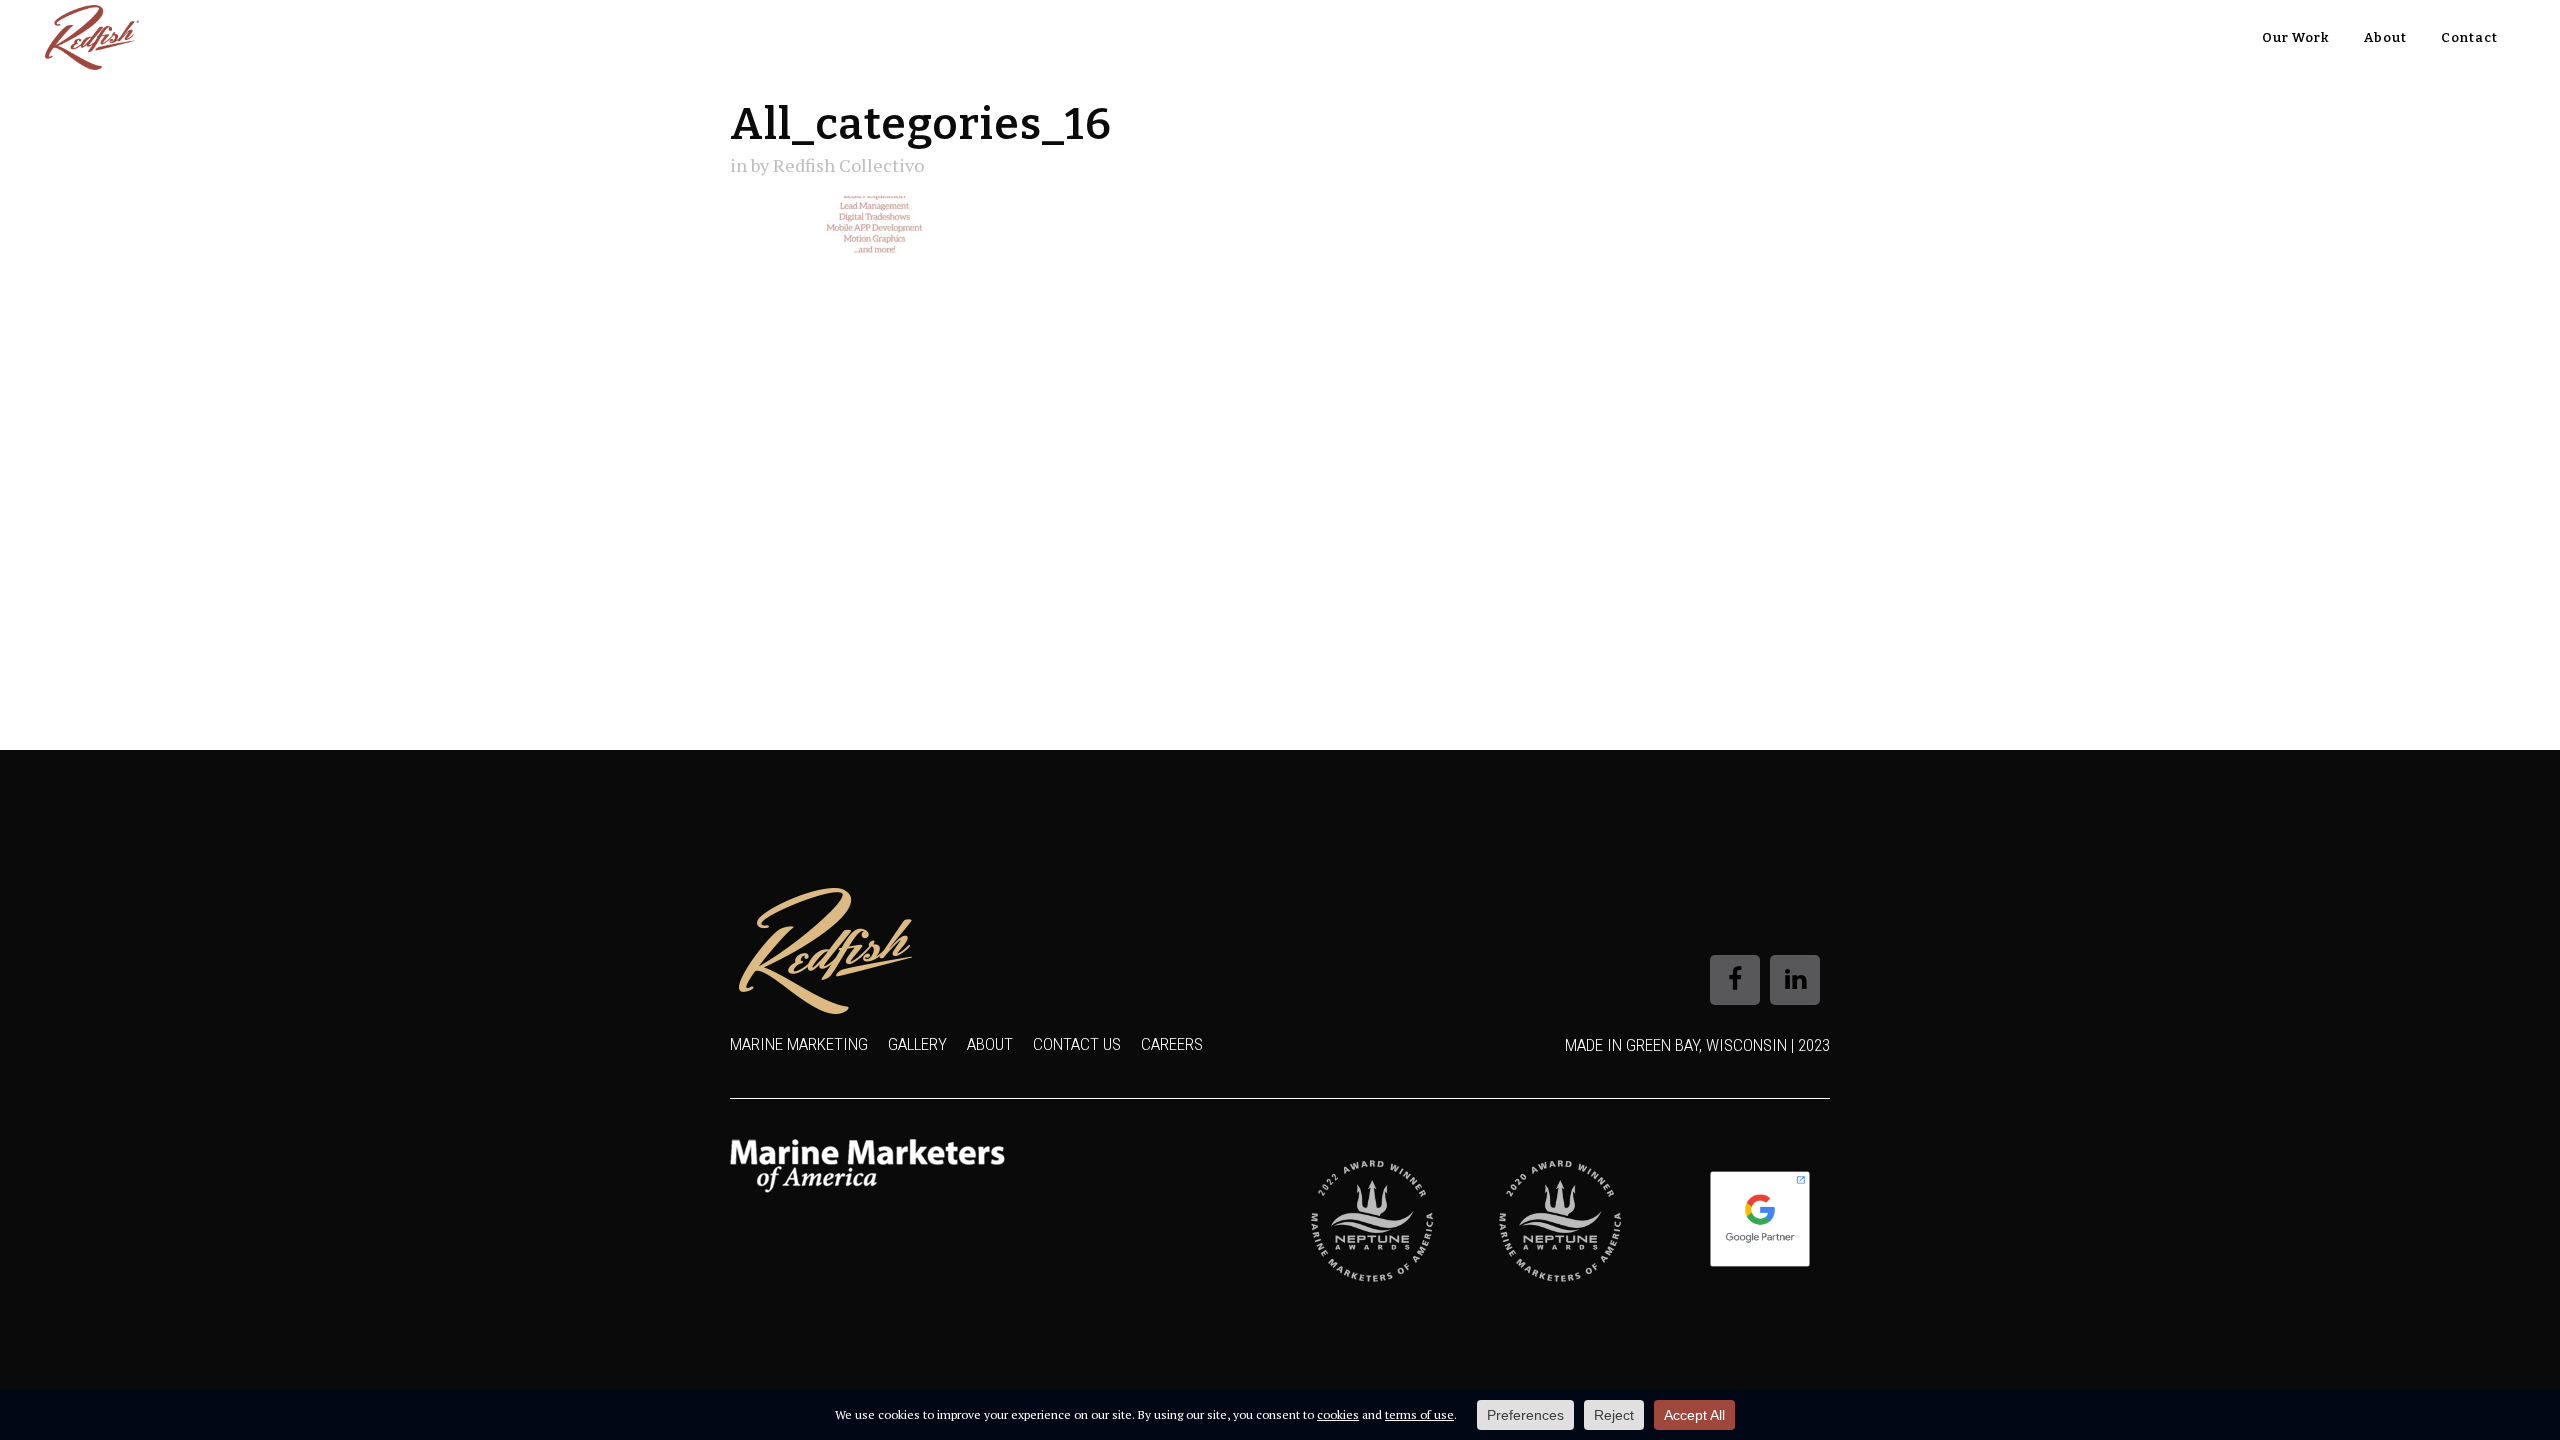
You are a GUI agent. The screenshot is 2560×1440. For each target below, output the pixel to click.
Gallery (917, 1044)
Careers (1172, 1044)
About (990, 1044)
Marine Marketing (799, 1044)
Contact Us (1077, 1044)
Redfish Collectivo (848, 165)
